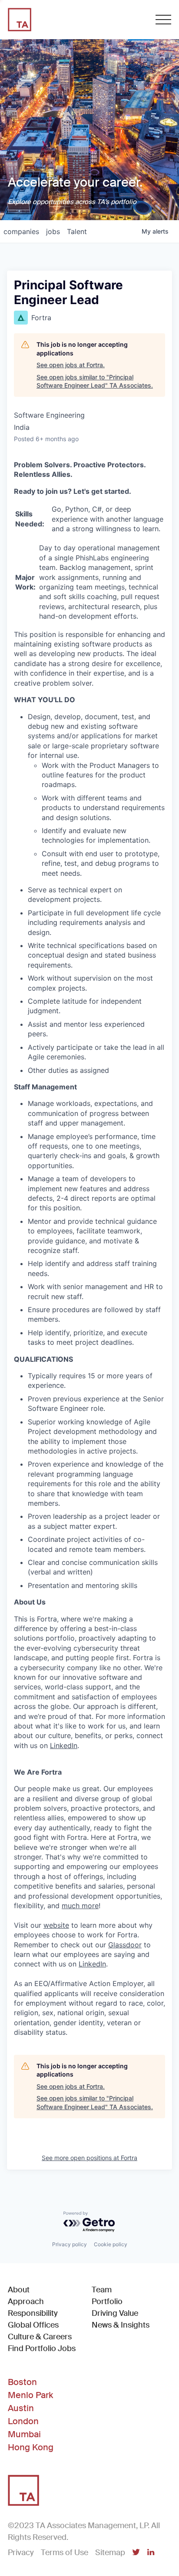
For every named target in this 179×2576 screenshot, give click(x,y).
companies (21, 231)
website (56, 1925)
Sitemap (110, 2553)
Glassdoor (125, 1945)
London (23, 2421)
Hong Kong (31, 2447)
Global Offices (33, 2325)
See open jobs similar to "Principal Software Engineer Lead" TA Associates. (95, 381)
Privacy (21, 2553)
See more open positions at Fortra (89, 2158)
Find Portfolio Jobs (42, 2348)
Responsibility (33, 2313)
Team (102, 2290)
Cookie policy (111, 2244)
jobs (53, 231)
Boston (22, 2382)
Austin (21, 2408)
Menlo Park (30, 2395)
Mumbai (24, 2434)
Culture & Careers (40, 2337)
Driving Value (115, 2313)
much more (80, 1906)
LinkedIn (64, 1745)
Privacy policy (70, 2244)
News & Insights (121, 2325)
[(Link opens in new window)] (136, 2553)
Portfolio (107, 2301)
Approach (26, 2301)
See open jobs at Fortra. (71, 365)
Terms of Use (65, 2553)
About (19, 2290)
